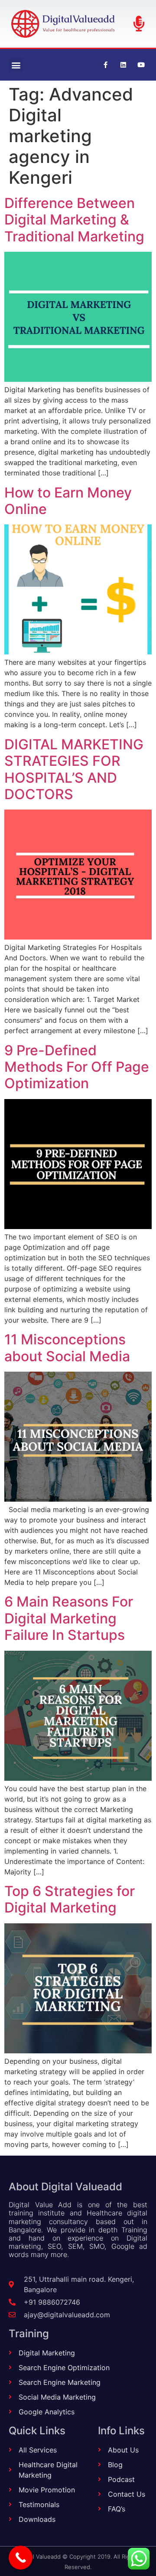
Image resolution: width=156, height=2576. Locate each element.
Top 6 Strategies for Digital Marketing (70, 1899)
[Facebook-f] (105, 65)
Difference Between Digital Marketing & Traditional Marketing (74, 220)
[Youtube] (141, 65)
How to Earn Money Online (68, 501)
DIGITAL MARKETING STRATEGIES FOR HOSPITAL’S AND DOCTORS (74, 769)
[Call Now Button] (21, 2558)
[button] (16, 65)
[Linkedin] (123, 65)
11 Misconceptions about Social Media (67, 1348)
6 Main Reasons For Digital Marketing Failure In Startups (69, 1618)
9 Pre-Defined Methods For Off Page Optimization (77, 1067)
